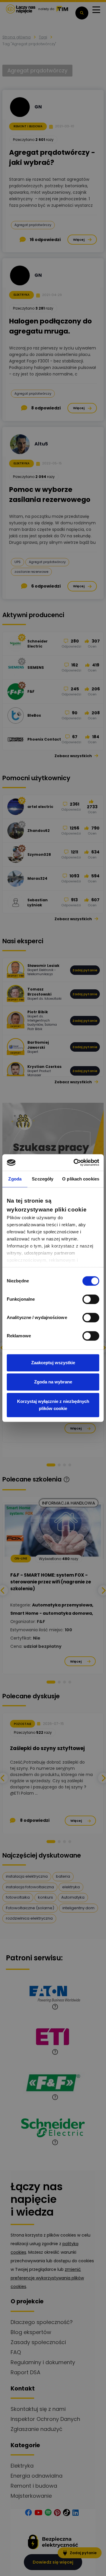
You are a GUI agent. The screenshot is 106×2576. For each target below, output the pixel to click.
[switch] (91, 1299)
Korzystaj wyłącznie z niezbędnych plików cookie (53, 1405)
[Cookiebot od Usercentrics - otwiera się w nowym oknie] (75, 1162)
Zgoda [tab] (15, 1179)
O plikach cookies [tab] (81, 1179)
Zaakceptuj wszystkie (53, 1363)
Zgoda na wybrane (53, 1382)
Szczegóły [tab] (43, 1179)
